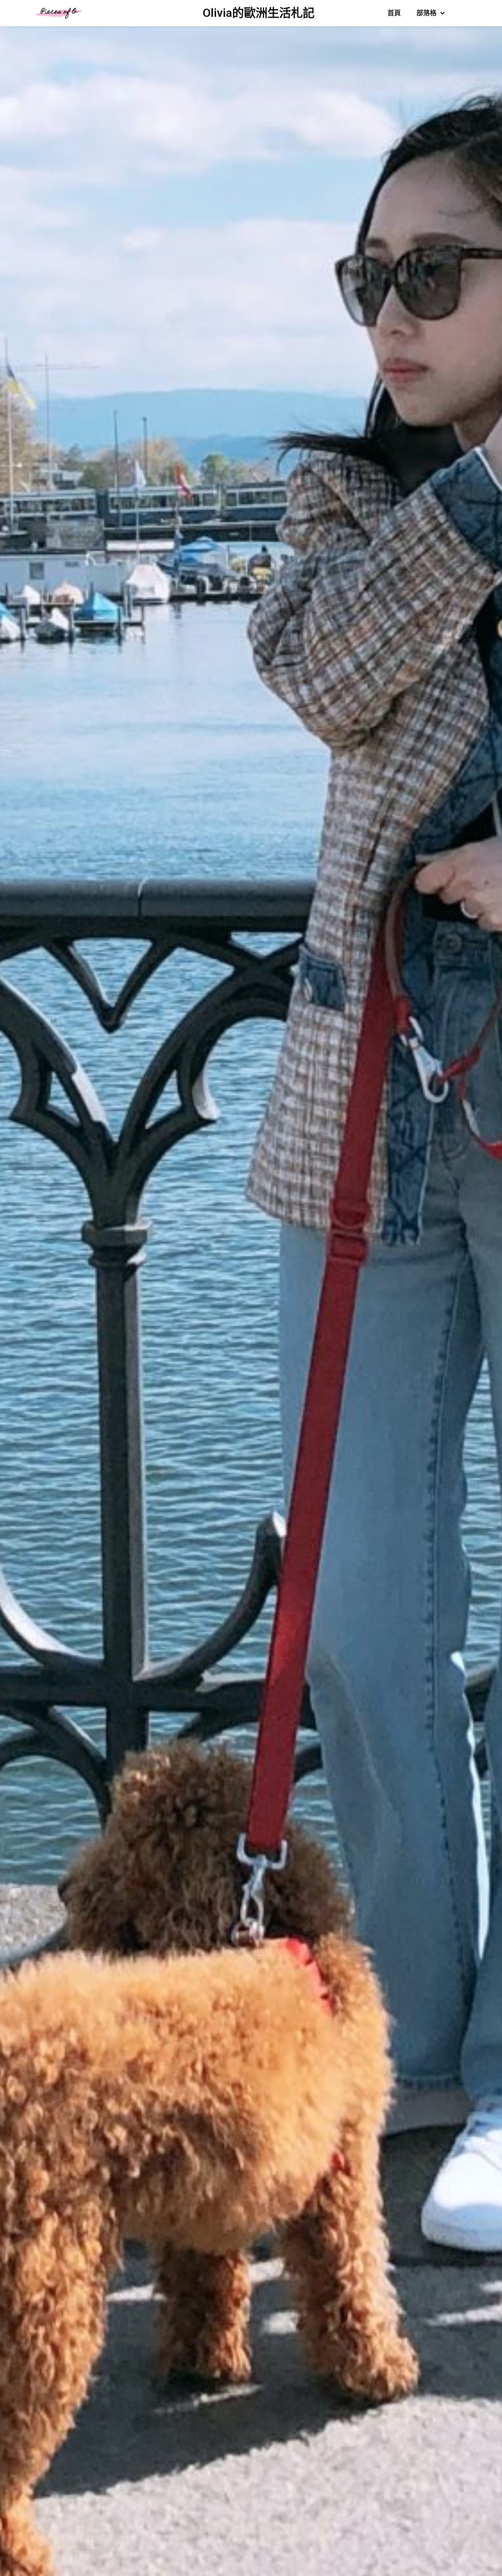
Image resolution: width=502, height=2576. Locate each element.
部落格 (427, 13)
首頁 (394, 13)
